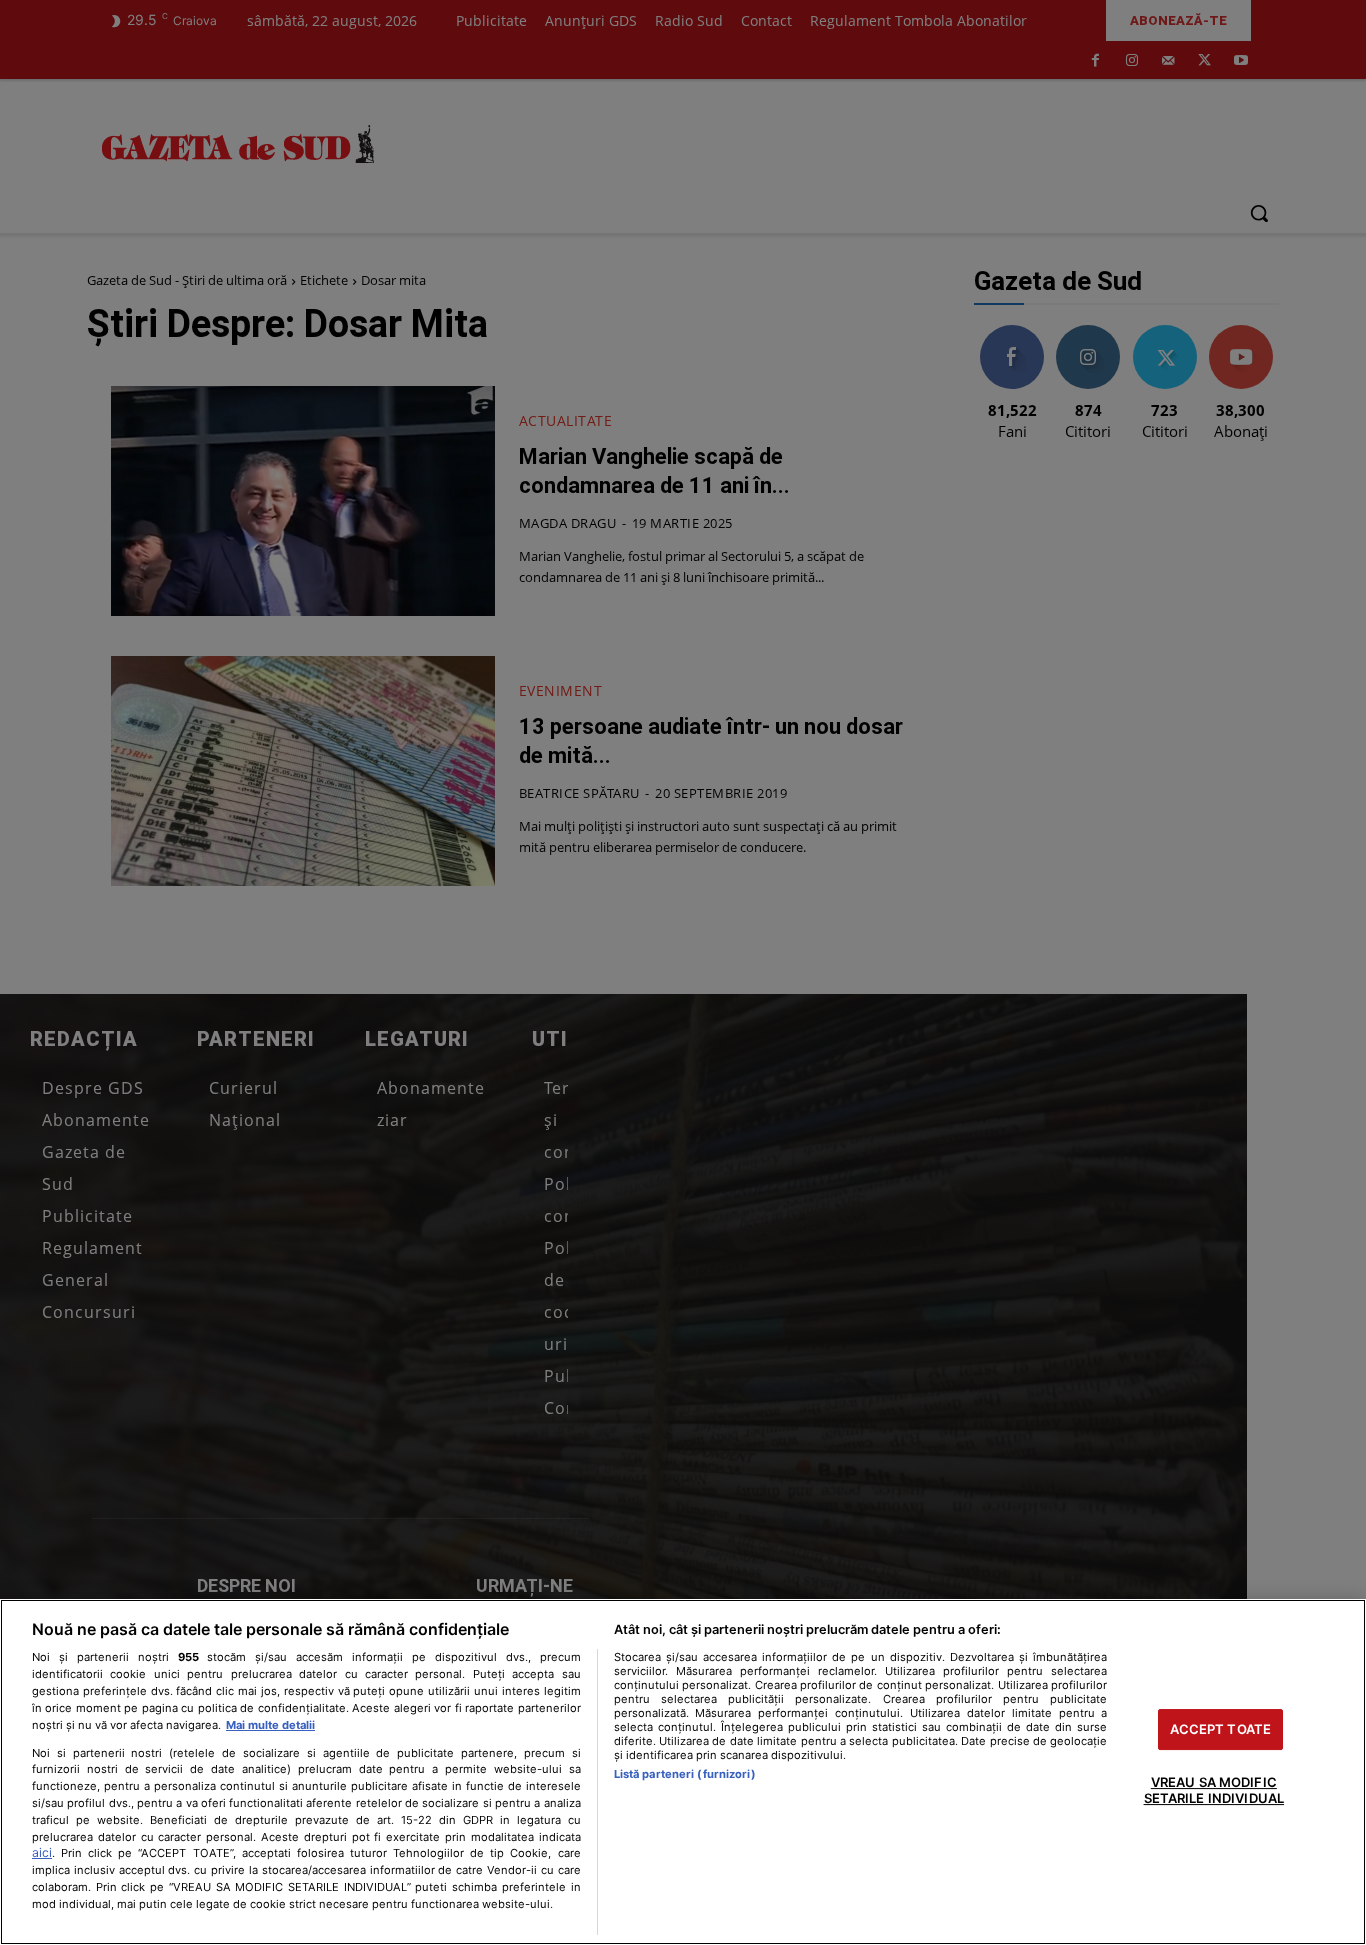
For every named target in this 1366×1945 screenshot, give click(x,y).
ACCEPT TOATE (1221, 1729)
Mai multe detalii (270, 1725)
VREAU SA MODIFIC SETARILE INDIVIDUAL (1214, 1791)
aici (42, 1852)
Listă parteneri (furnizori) (685, 1774)
